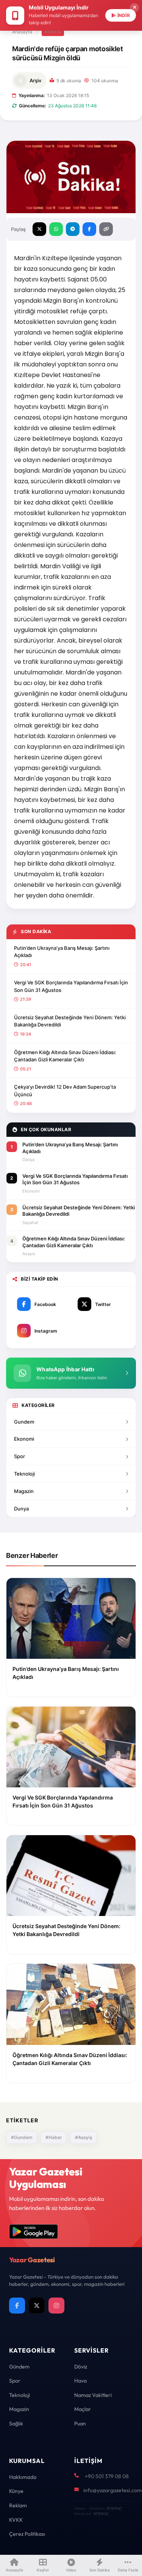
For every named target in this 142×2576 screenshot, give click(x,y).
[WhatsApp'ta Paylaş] (56, 229)
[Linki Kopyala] (106, 229)
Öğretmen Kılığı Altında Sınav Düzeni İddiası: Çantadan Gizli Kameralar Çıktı (65, 1056)
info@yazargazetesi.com (112, 2490)
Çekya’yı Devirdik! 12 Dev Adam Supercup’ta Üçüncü (65, 1091)
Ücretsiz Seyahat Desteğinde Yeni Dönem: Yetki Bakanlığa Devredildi (70, 1021)
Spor (20, 1456)
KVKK (16, 2520)
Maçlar (83, 2409)
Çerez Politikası (27, 2534)
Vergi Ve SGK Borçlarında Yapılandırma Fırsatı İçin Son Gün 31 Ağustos (71, 986)
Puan (80, 2424)
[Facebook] (17, 2306)
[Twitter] (37, 2306)
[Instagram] (56, 2306)
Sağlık (16, 2424)
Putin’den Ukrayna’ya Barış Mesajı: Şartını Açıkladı (62, 952)
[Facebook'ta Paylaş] (89, 229)
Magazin (24, 1491)
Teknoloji (24, 1474)
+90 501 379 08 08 (107, 2476)
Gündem (19, 2367)
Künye (16, 2491)
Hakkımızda (23, 2477)
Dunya (21, 1509)
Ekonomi (24, 1439)
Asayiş (53, 31)
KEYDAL (114, 2508)
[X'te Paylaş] (39, 229)
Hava (80, 2381)
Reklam (18, 2505)
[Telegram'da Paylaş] (73, 229)
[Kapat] (134, 8)
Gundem (24, 1422)
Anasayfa (22, 32)
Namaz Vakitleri (93, 2395)
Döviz (81, 2367)
